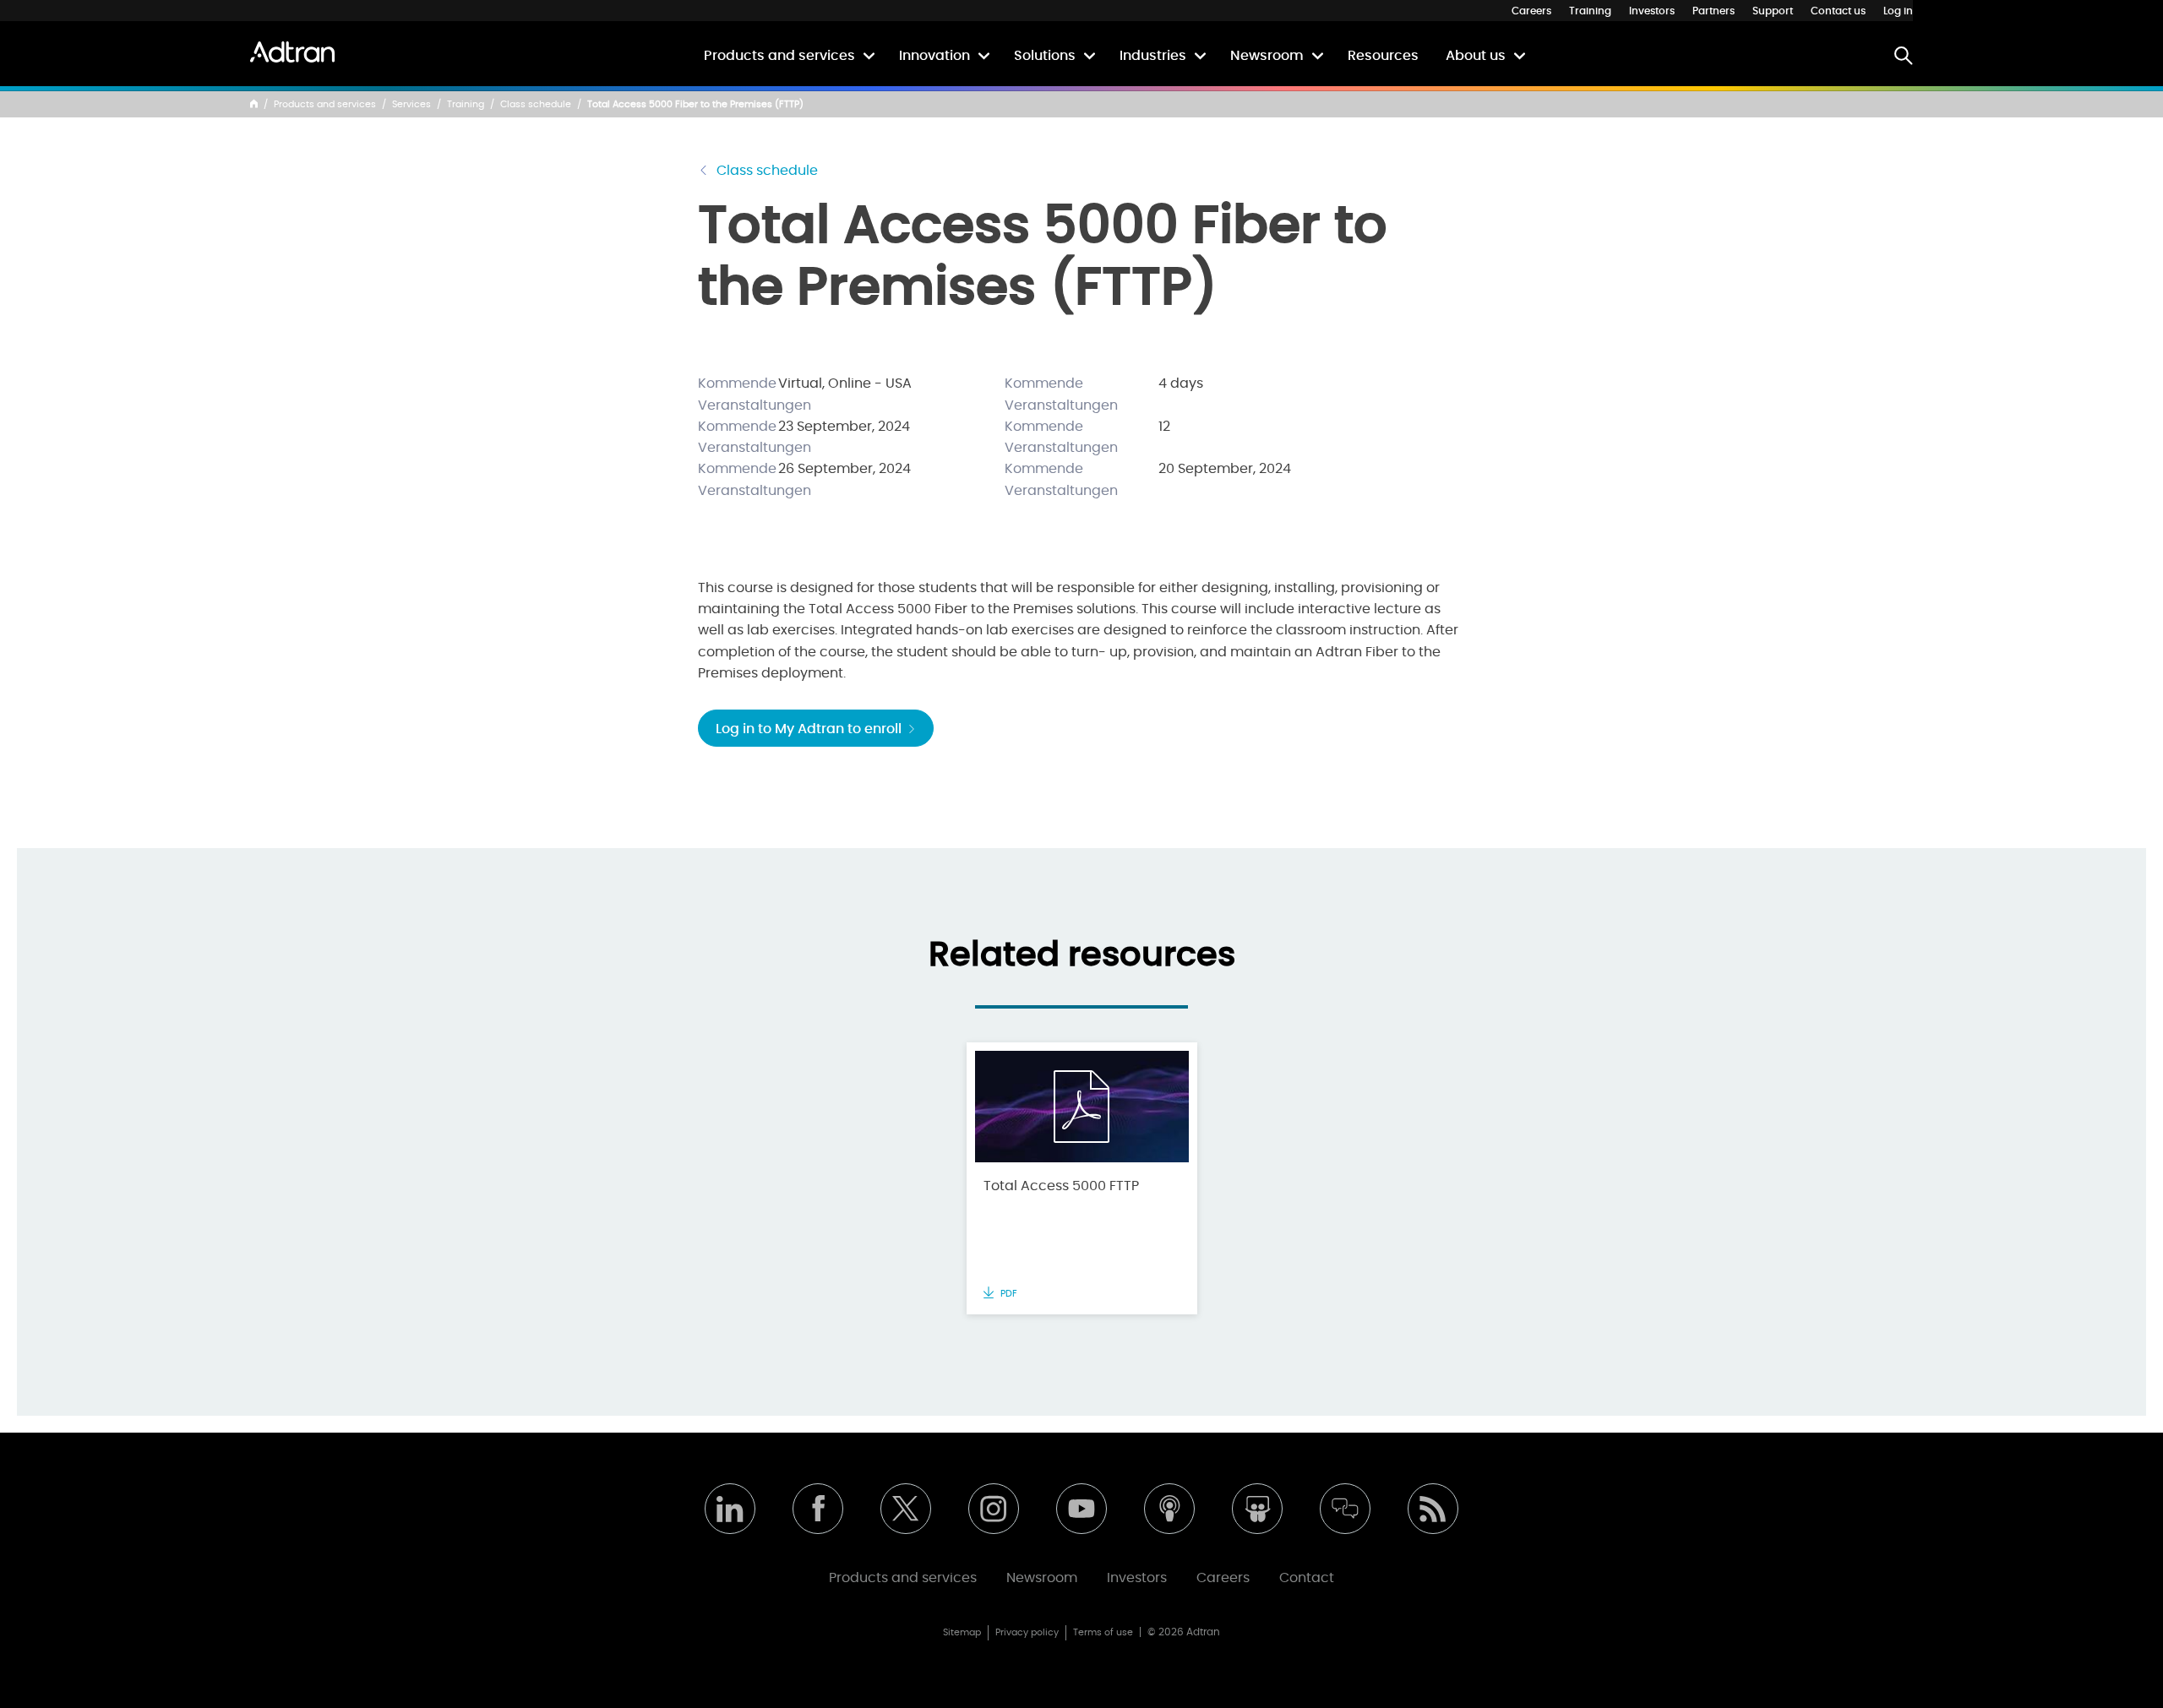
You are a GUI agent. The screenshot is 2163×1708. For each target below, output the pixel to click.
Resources (1383, 56)
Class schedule (536, 104)
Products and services (779, 56)
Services (411, 104)
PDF (1008, 1294)
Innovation (934, 56)
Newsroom (1267, 56)
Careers (1531, 11)
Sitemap (962, 1632)
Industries (1153, 56)
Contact (1307, 1578)
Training (1590, 11)
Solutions (1045, 56)
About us (1476, 56)
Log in (1898, 11)
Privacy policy (1027, 1632)
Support (1773, 11)
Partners (1714, 11)
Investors (1652, 11)
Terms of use (1103, 1632)
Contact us (1838, 11)
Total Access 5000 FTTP (1061, 1186)
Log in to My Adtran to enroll (810, 729)
